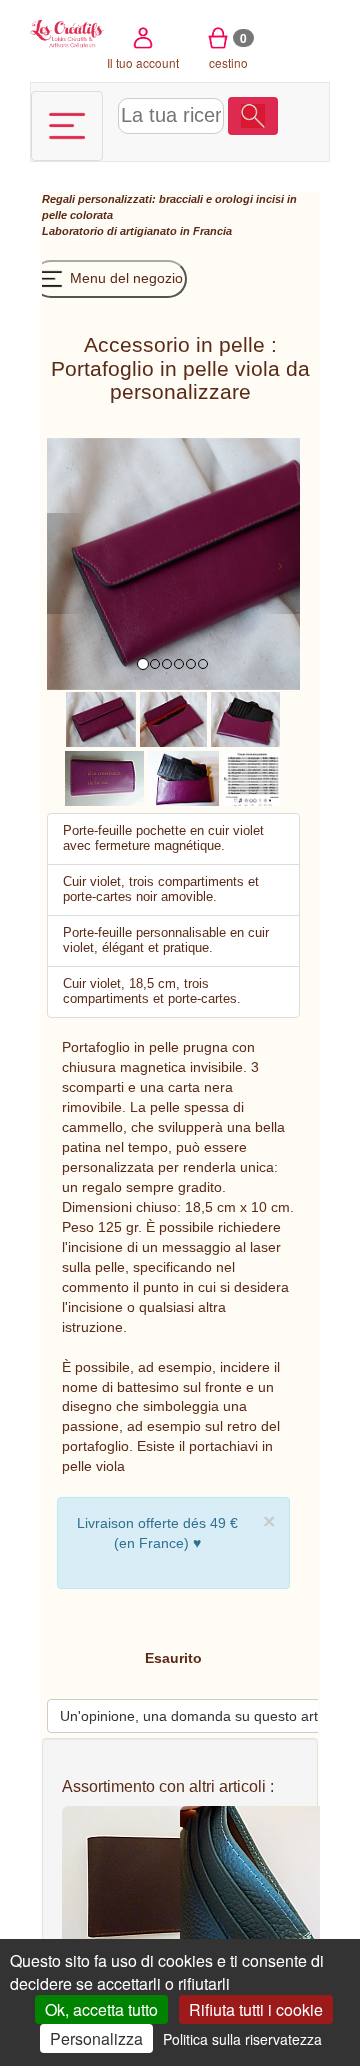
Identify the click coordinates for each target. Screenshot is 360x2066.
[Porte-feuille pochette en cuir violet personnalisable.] (101, 718)
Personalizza (96, 2038)
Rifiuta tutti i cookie (256, 2009)
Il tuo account (143, 62)
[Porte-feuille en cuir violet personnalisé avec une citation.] (104, 777)
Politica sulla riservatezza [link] (242, 2039)
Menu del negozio (124, 278)
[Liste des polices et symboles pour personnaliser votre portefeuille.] (252, 777)
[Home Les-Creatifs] (67, 32)
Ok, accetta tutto (101, 2009)
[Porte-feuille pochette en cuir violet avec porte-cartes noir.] (183, 777)
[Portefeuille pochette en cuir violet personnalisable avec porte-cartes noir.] (246, 718)
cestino (228, 50)
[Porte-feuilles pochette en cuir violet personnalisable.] (173, 718)
